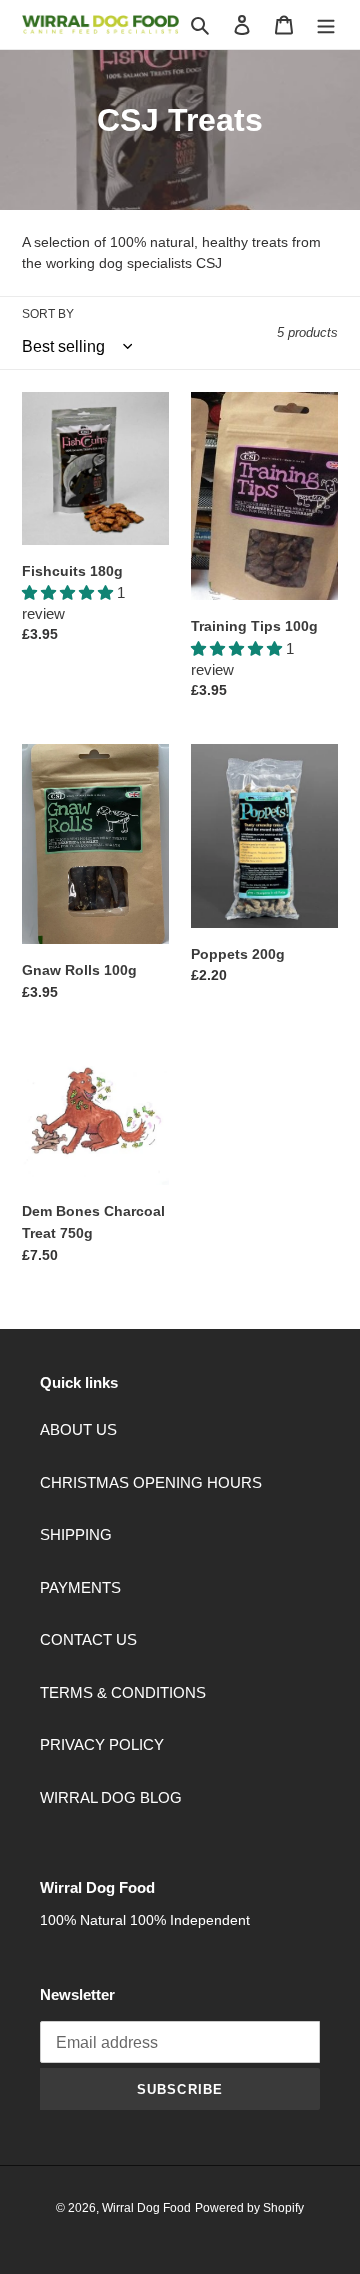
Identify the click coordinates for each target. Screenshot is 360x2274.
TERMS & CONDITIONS (123, 1692)
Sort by (48, 314)
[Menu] (326, 24)
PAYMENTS (80, 1587)
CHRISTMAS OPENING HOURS (151, 1482)
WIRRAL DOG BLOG (111, 1797)
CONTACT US (88, 1639)
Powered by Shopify (249, 2208)
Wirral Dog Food (146, 2208)
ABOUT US (78, 1429)
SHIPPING (76, 1534)
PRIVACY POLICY (102, 1744)
